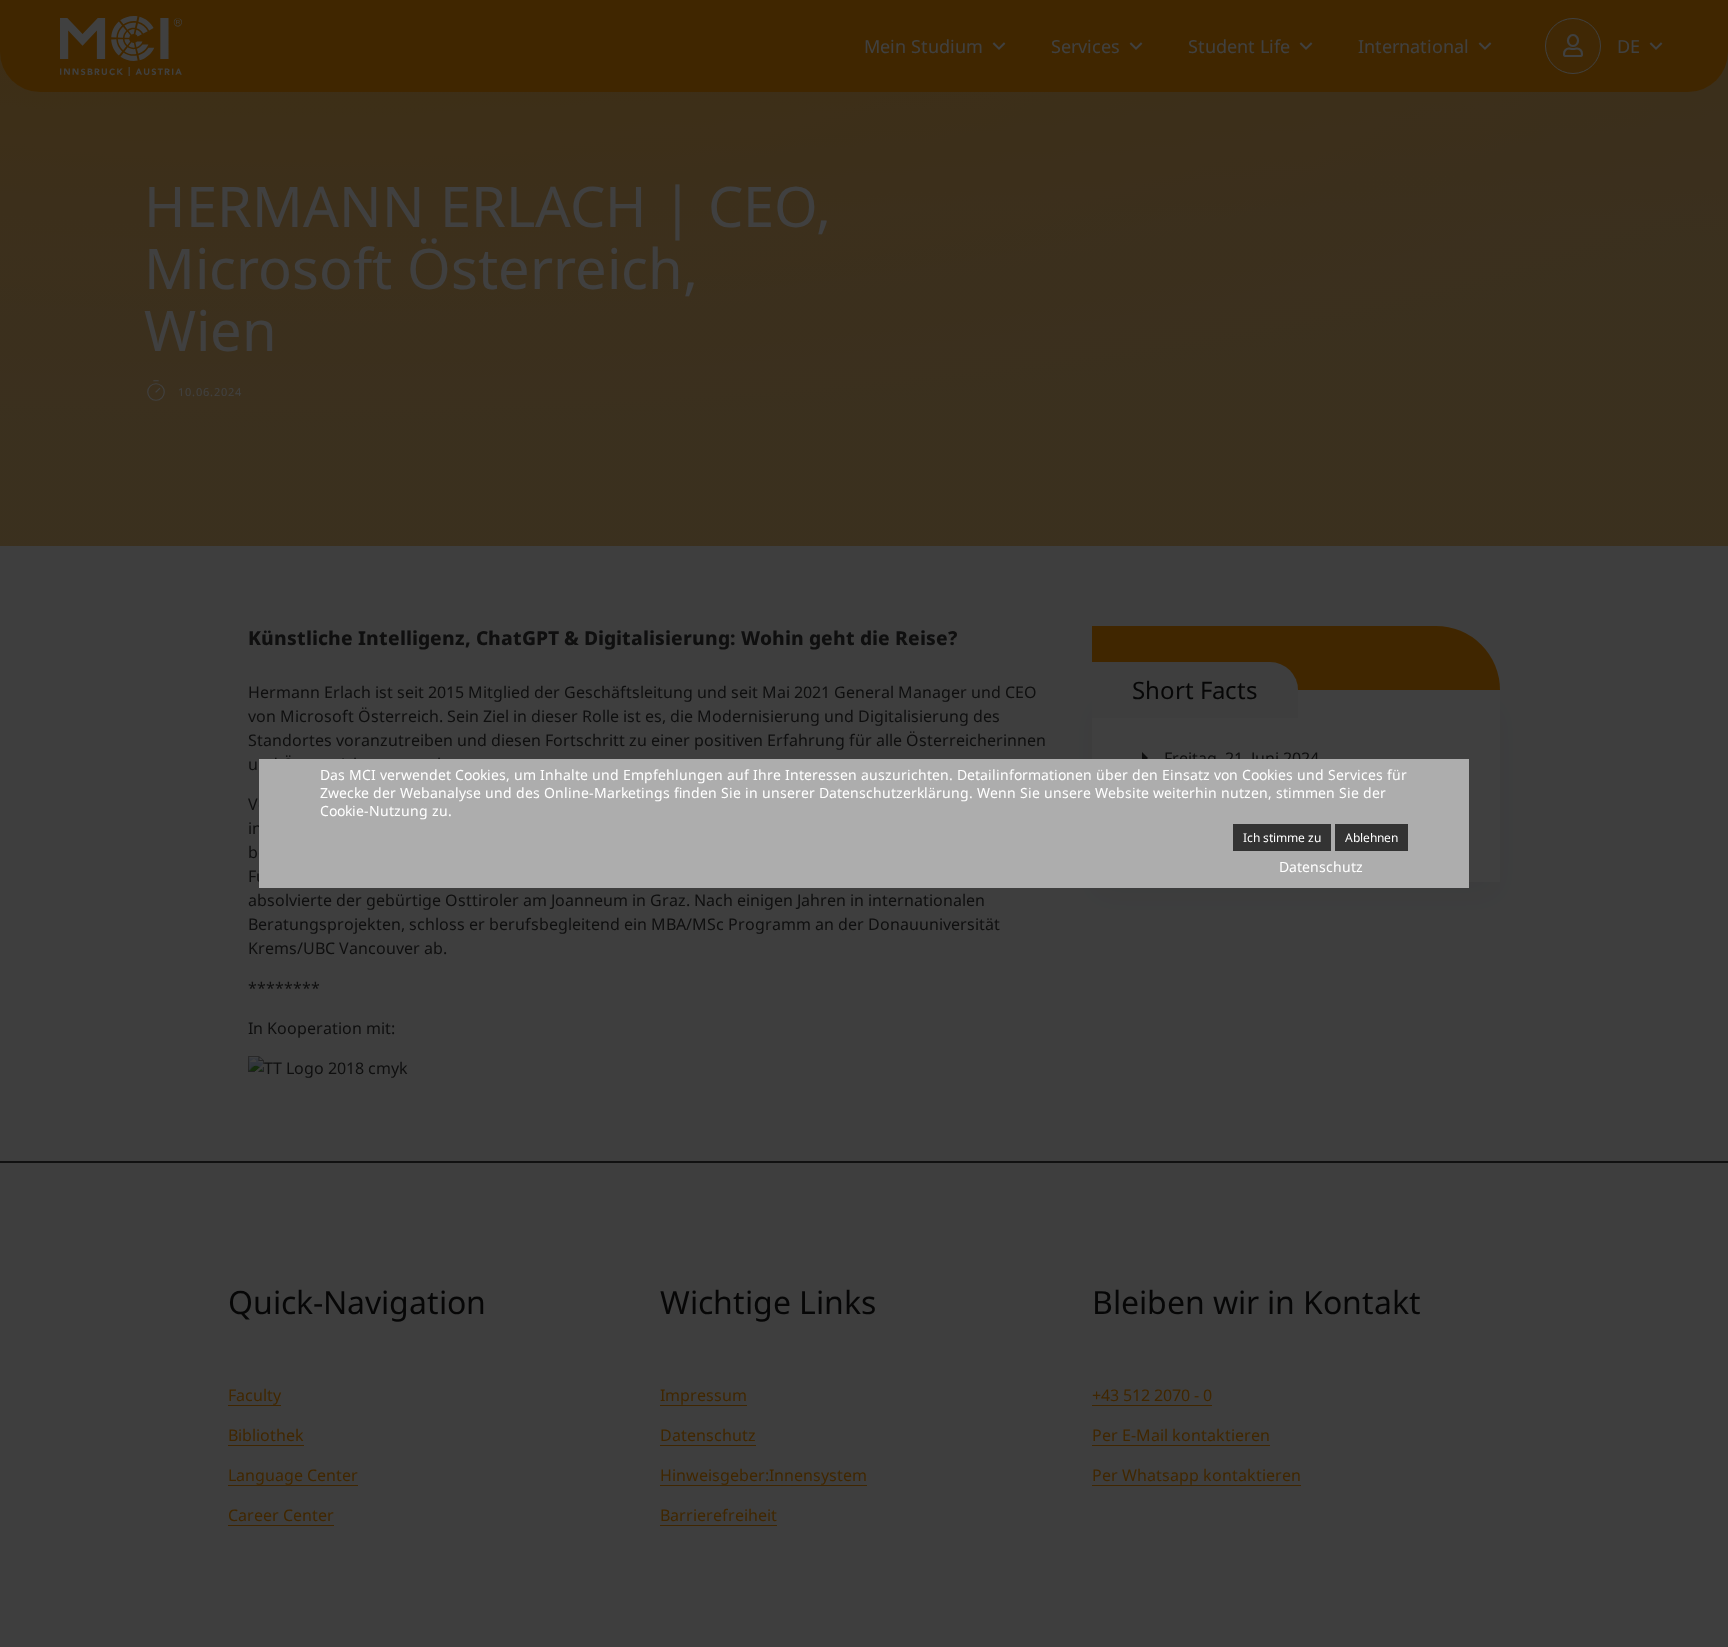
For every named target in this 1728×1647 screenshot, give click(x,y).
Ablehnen (1371, 837)
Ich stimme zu (1282, 837)
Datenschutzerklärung (894, 792)
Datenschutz (1321, 866)
